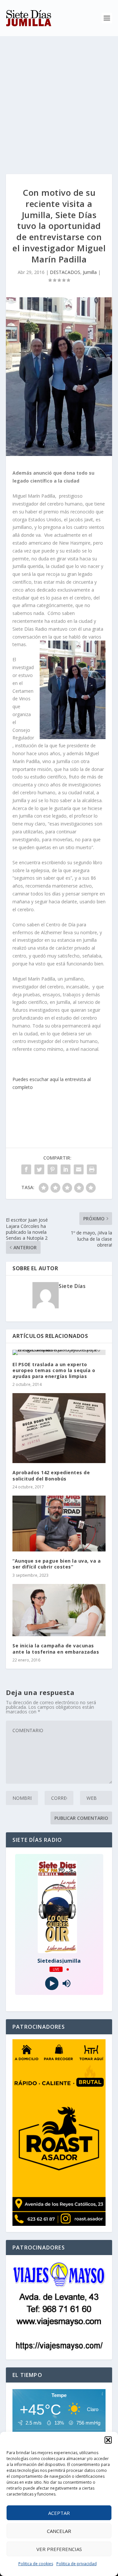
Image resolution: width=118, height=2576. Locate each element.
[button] (108, 2440)
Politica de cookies (36, 2564)
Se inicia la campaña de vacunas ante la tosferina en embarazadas (56, 1649)
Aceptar (59, 2513)
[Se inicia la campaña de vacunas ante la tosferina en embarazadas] (59, 1610)
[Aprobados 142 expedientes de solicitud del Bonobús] (59, 1428)
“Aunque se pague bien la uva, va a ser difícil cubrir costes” (57, 1564)
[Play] (52, 1984)
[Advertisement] (59, 99)
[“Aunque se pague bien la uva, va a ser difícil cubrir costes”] (59, 1524)
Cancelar (59, 2531)
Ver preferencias (59, 2549)
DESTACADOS (65, 272)
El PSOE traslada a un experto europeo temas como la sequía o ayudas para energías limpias (54, 1370)
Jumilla (90, 272)
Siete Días (72, 1286)
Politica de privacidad (77, 2564)
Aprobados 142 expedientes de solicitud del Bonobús (51, 1475)
